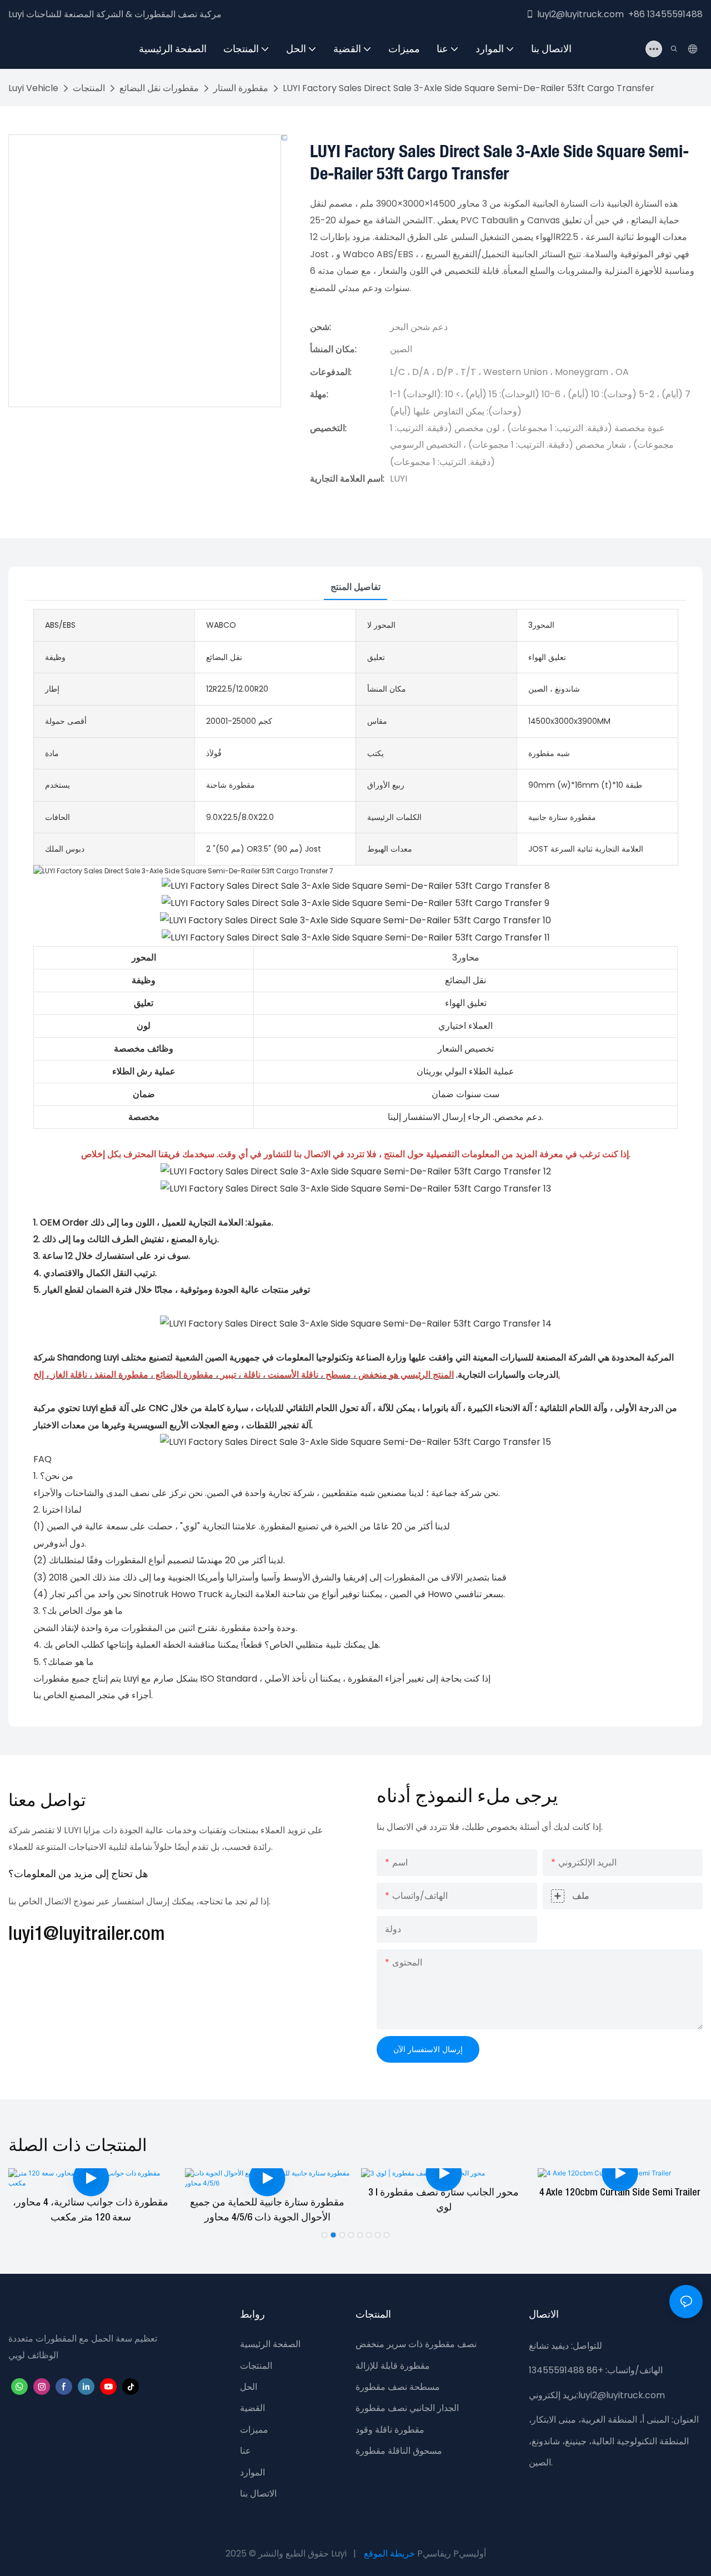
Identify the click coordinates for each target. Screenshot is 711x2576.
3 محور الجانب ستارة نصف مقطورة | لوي (444, 2200)
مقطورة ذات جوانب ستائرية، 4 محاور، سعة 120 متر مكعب (91, 2210)
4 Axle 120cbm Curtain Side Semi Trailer (620, 2193)
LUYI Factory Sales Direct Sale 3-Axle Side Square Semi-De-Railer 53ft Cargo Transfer (469, 88)
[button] (324, 2235)
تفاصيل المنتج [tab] (355, 587)
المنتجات (89, 88)
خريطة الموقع (389, 2554)
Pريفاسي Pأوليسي (452, 2554)
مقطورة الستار (241, 88)
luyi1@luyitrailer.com (87, 1935)
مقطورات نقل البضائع (159, 88)
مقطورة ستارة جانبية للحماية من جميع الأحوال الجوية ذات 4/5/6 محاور (267, 2210)
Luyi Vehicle (33, 88)
